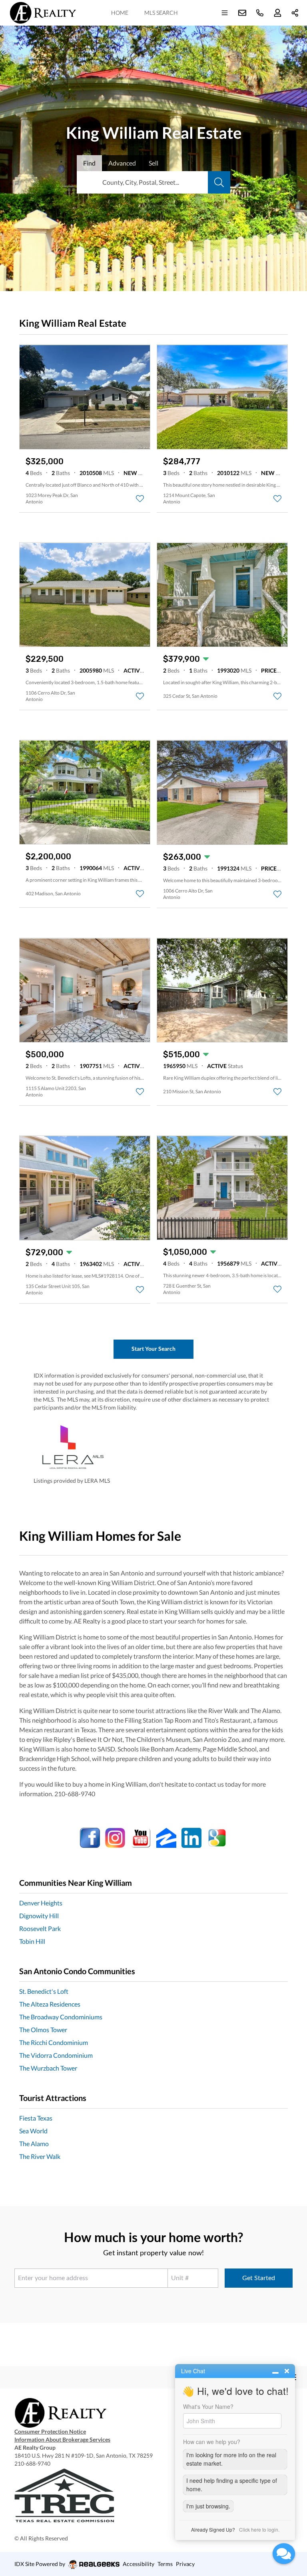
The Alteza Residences (50, 2004)
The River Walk (40, 2156)
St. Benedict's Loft (44, 1991)
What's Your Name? (208, 2406)
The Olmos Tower (43, 2030)
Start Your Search (153, 1349)
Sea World (33, 2131)
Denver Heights (41, 1903)
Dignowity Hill (39, 1916)
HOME (120, 13)
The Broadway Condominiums (61, 2017)
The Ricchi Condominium (54, 2042)
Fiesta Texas (36, 2118)
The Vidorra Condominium (56, 2055)
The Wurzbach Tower (48, 2068)
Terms (165, 2564)
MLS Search (161, 13)
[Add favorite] (140, 499)
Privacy (185, 2564)
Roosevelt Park (40, 1928)
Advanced (122, 163)
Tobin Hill (32, 1941)
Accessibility (139, 2564)
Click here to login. (259, 2529)
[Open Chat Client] (284, 2554)
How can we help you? (212, 2442)
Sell (153, 163)
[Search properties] (219, 182)
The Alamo (34, 2144)
